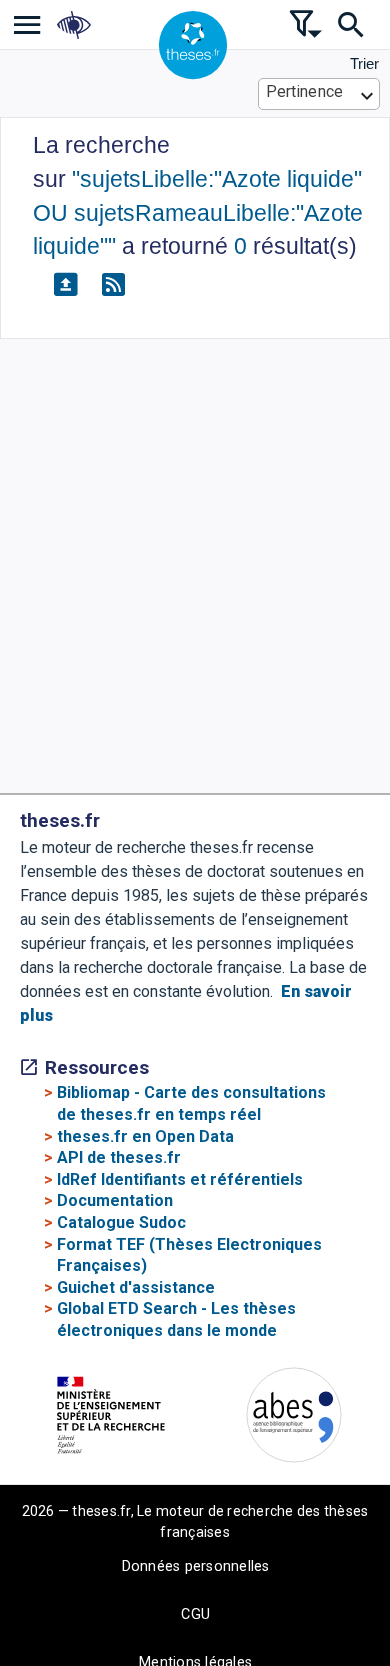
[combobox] (319, 94)
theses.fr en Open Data (145, 1136)
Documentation (115, 1200)
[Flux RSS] (113, 285)
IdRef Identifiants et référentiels (180, 1179)
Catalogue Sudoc (121, 1222)
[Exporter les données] (65, 285)
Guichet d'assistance (136, 1287)
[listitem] (27, 24)
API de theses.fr (119, 1157)
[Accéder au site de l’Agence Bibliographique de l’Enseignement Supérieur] (294, 1418)
